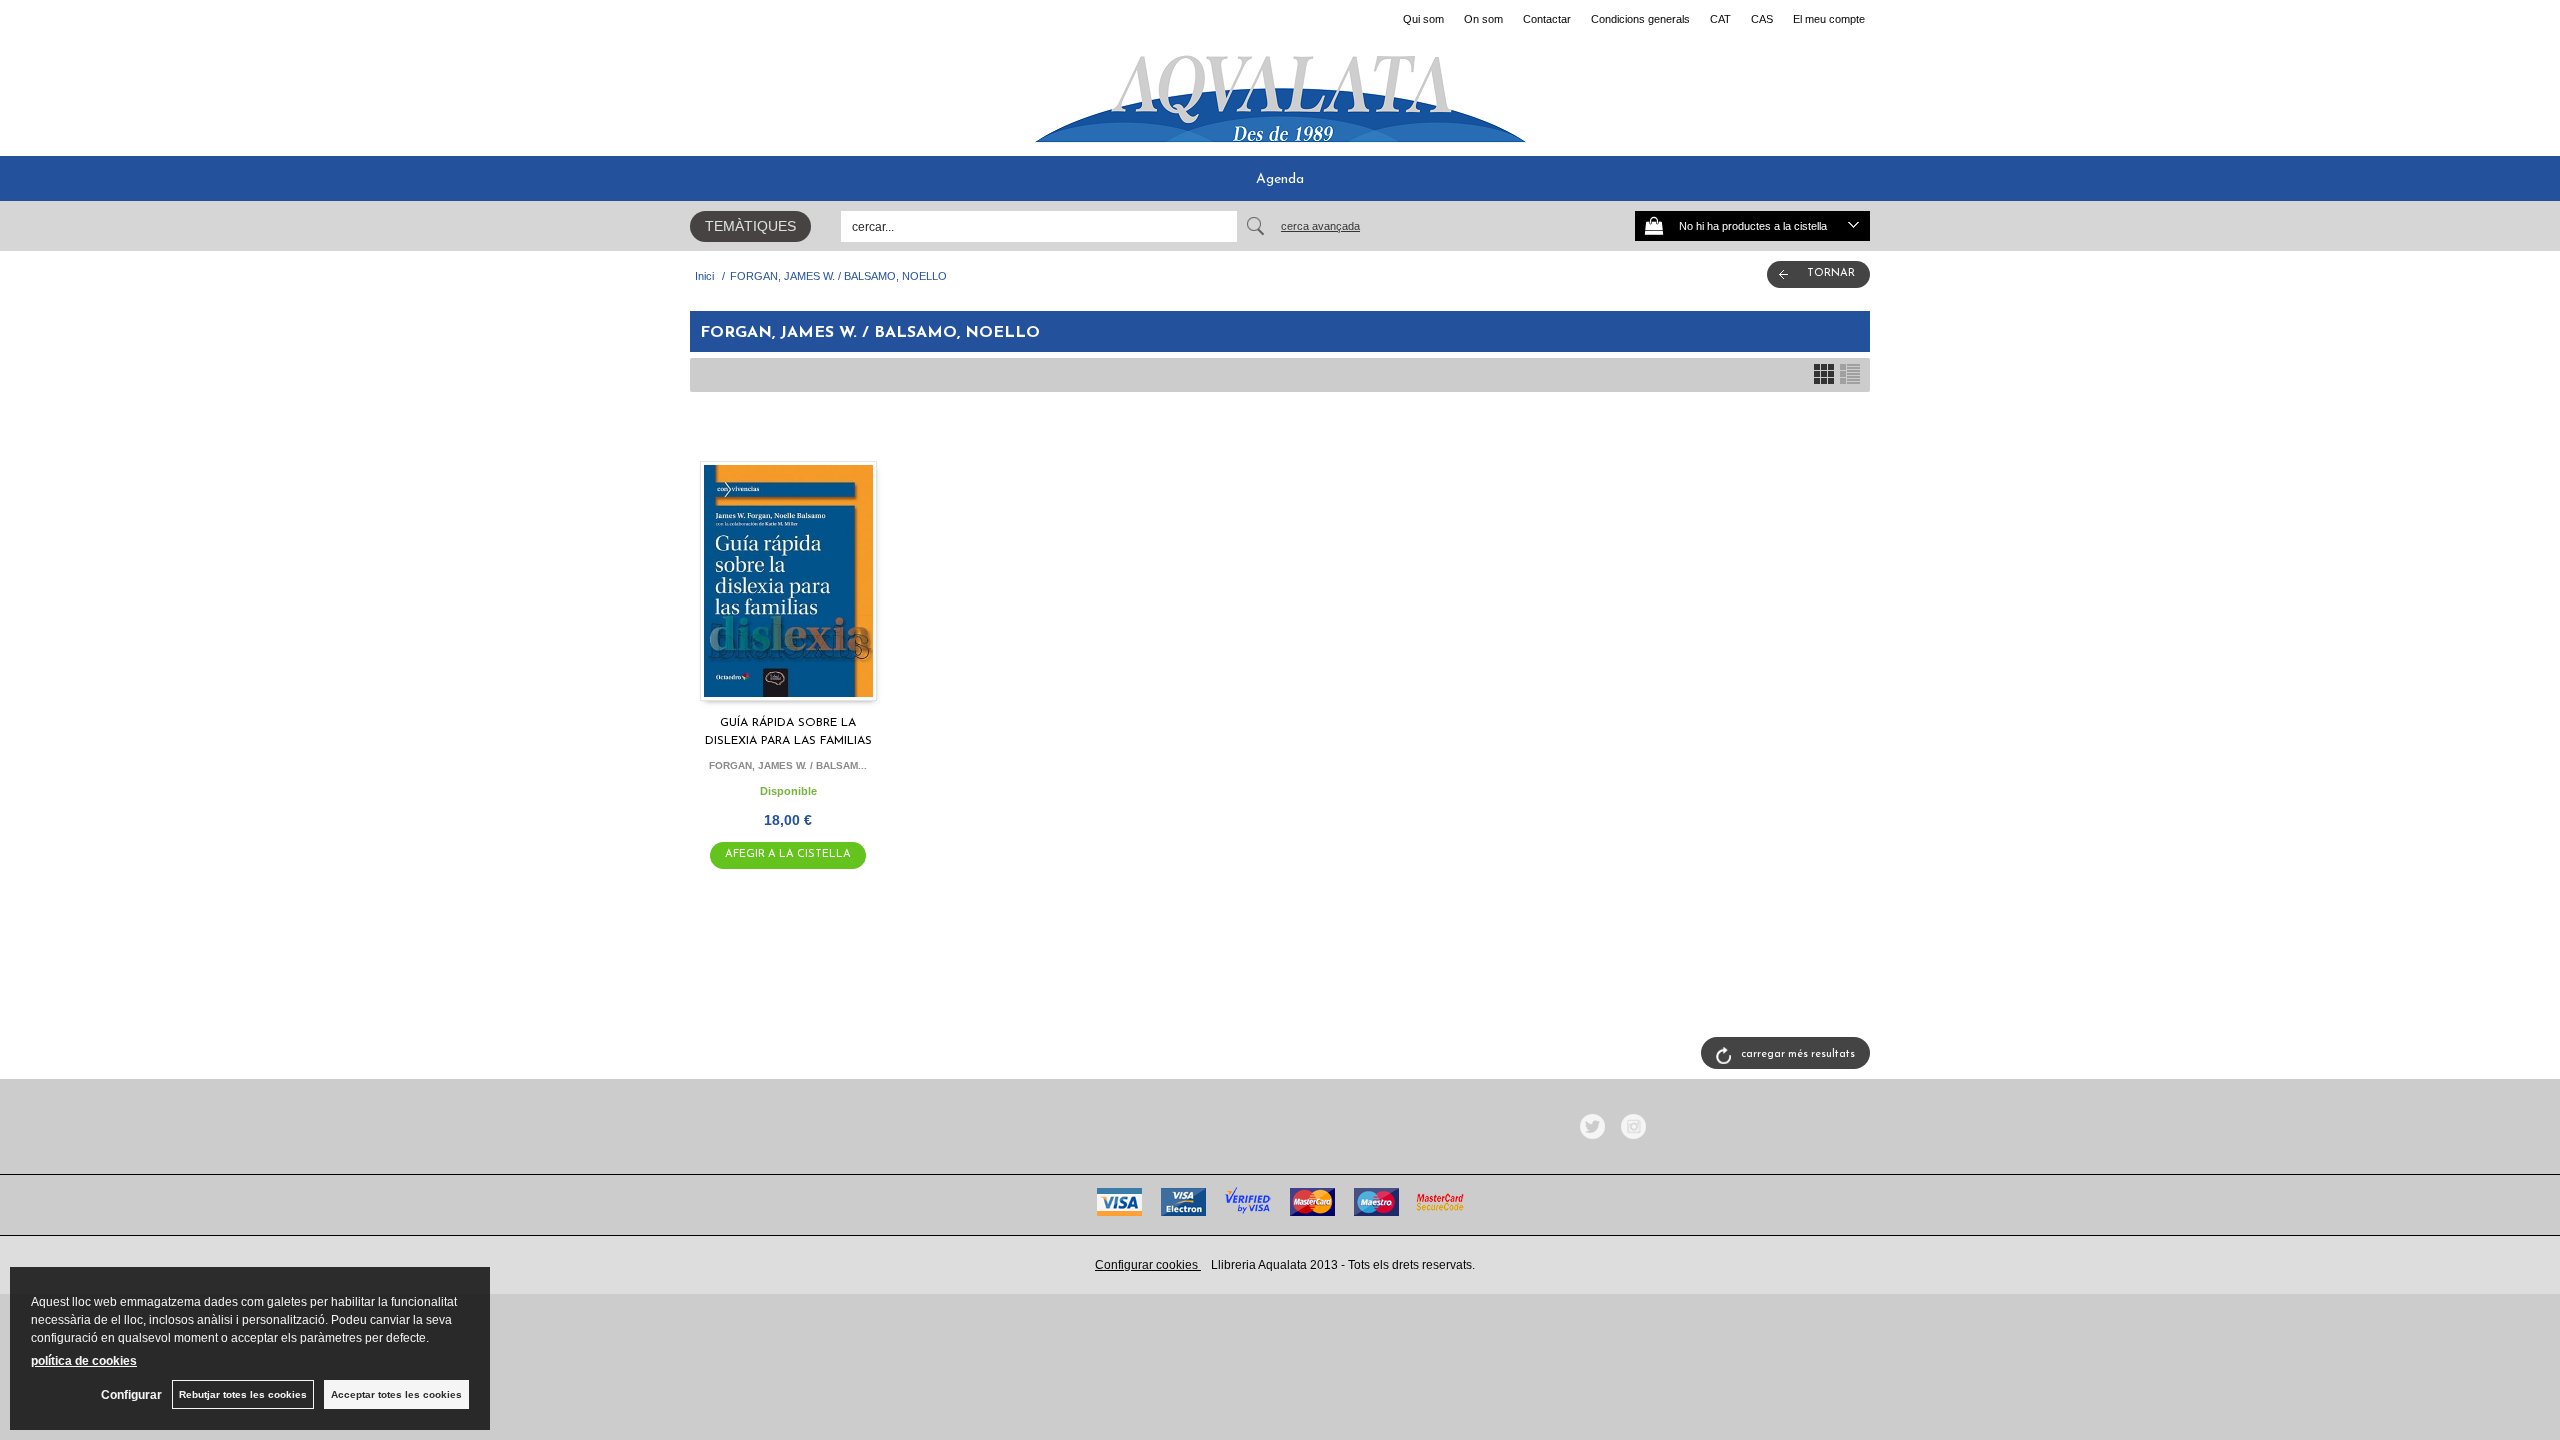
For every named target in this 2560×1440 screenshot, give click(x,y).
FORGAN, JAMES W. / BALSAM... (788, 765)
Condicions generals (1640, 19)
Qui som (1423, 19)
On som (1483, 19)
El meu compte (1829, 19)
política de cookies (84, 1361)
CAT (1720, 19)
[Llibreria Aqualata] (1280, 91)
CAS (1762, 19)
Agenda (1280, 179)
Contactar (1547, 19)
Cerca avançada (1320, 226)
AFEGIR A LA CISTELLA (788, 854)
